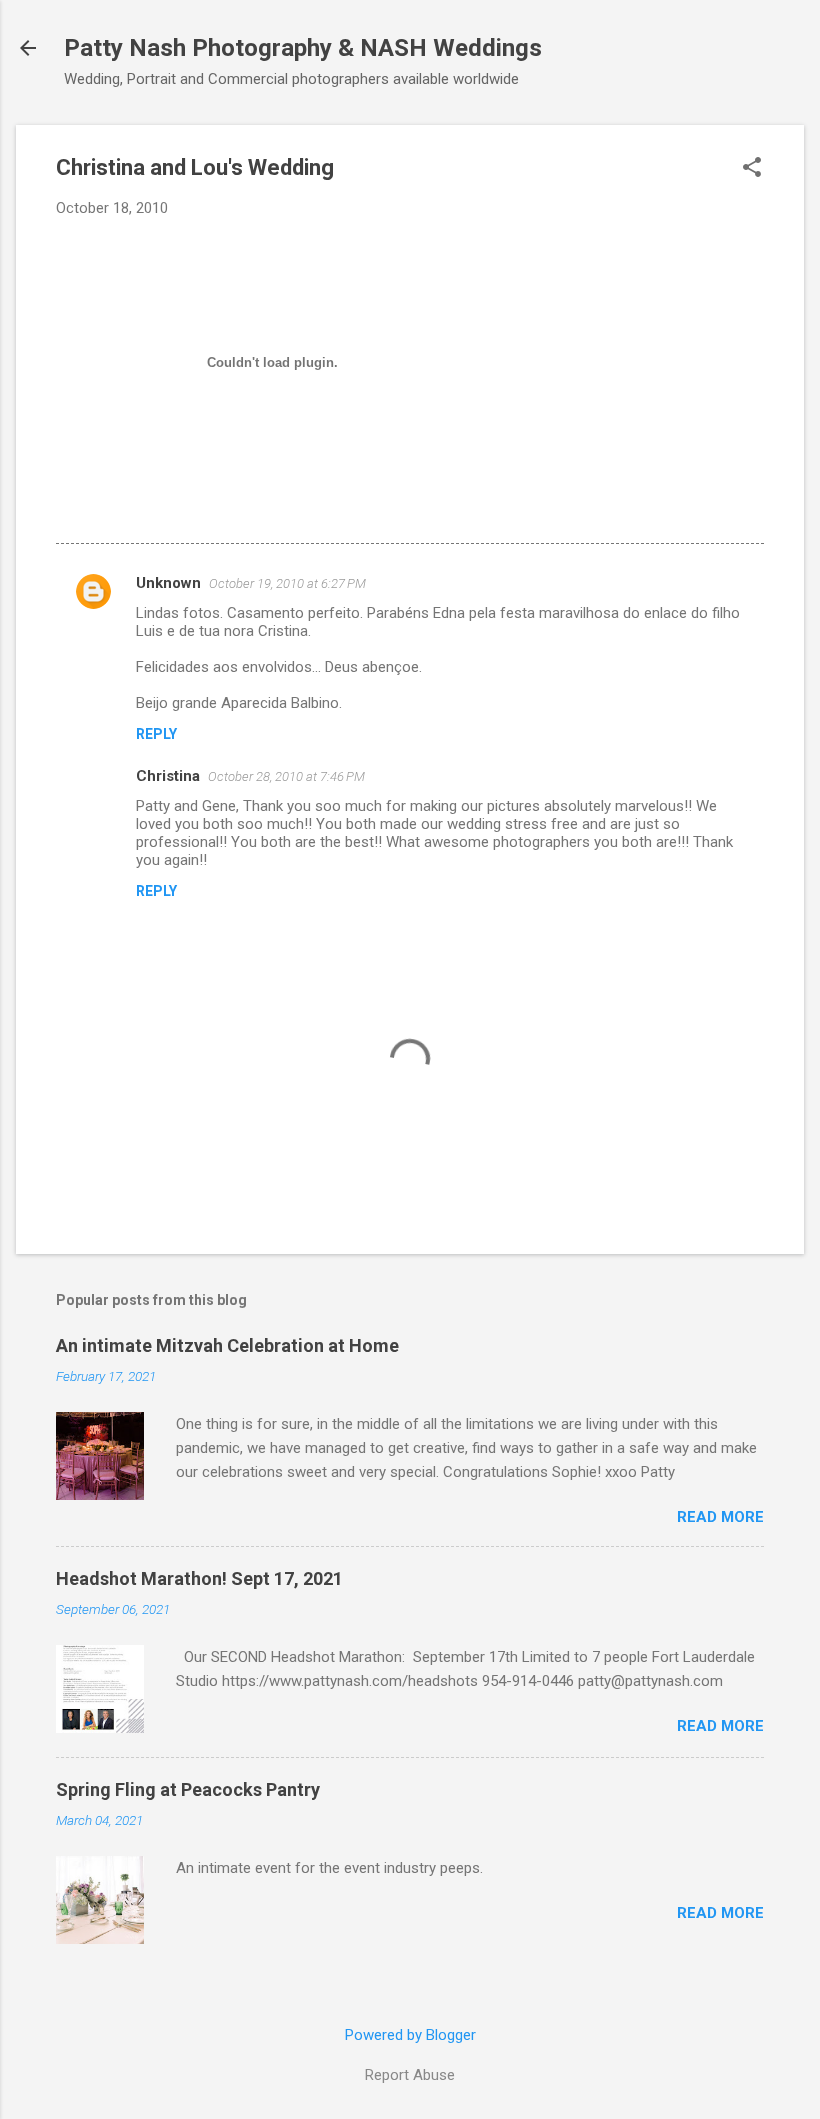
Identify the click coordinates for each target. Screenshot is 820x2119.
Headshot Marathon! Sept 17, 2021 (199, 1578)
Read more (720, 1517)
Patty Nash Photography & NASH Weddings (303, 48)
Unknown (168, 583)
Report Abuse (410, 2075)
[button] (752, 169)
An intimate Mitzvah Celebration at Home (227, 1345)
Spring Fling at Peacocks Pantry (188, 1789)
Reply (156, 734)
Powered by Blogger (410, 2035)
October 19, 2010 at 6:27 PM (287, 583)
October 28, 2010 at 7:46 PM (286, 776)
